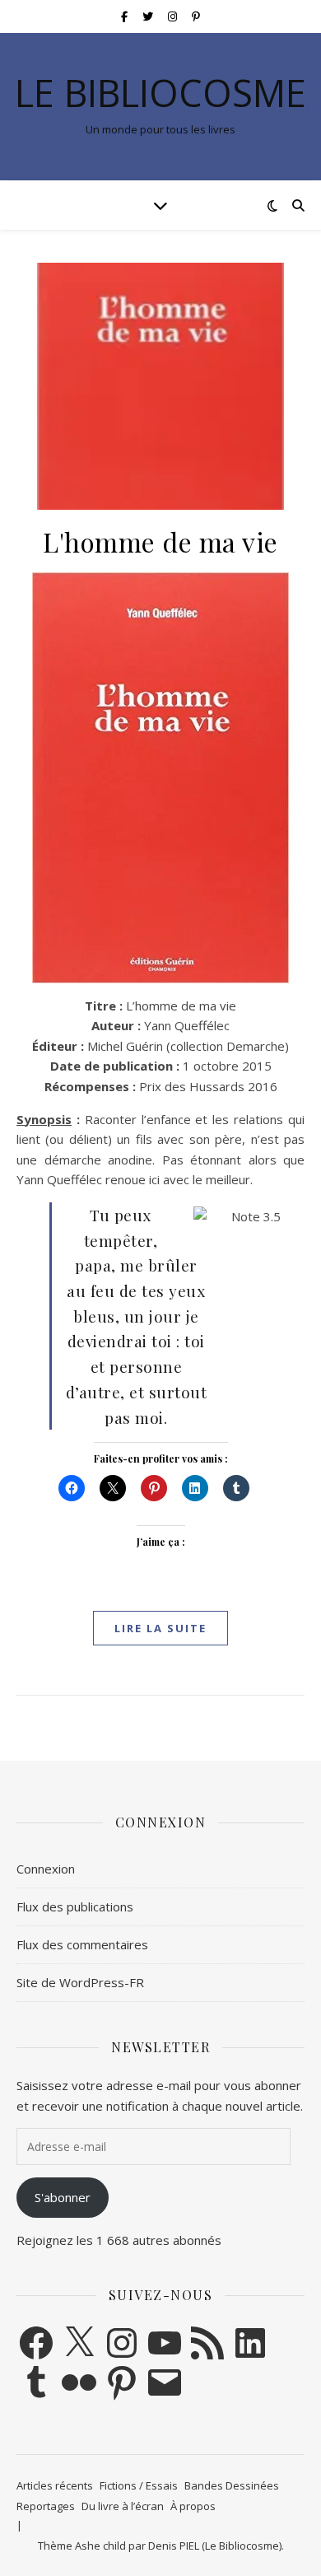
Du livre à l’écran (123, 2506)
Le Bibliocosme (160, 93)
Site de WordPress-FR (80, 1982)
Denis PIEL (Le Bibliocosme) (215, 2546)
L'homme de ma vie (160, 541)
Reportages (46, 2506)
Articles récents (55, 2485)
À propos (193, 2506)
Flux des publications (75, 1906)
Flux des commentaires (82, 1944)
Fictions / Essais (139, 2485)
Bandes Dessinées (232, 2485)
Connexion (46, 1869)
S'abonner (63, 2197)
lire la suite (160, 1628)
